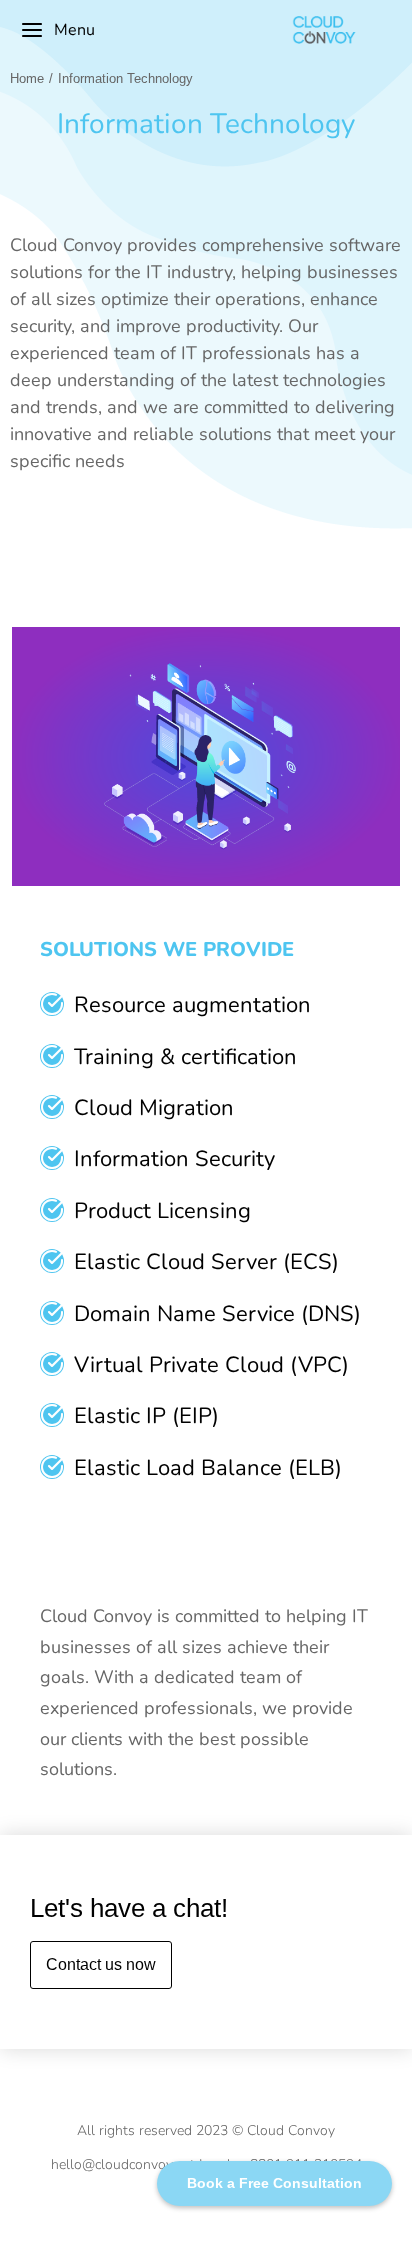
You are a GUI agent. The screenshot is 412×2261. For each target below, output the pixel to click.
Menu (74, 30)
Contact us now (101, 1964)
